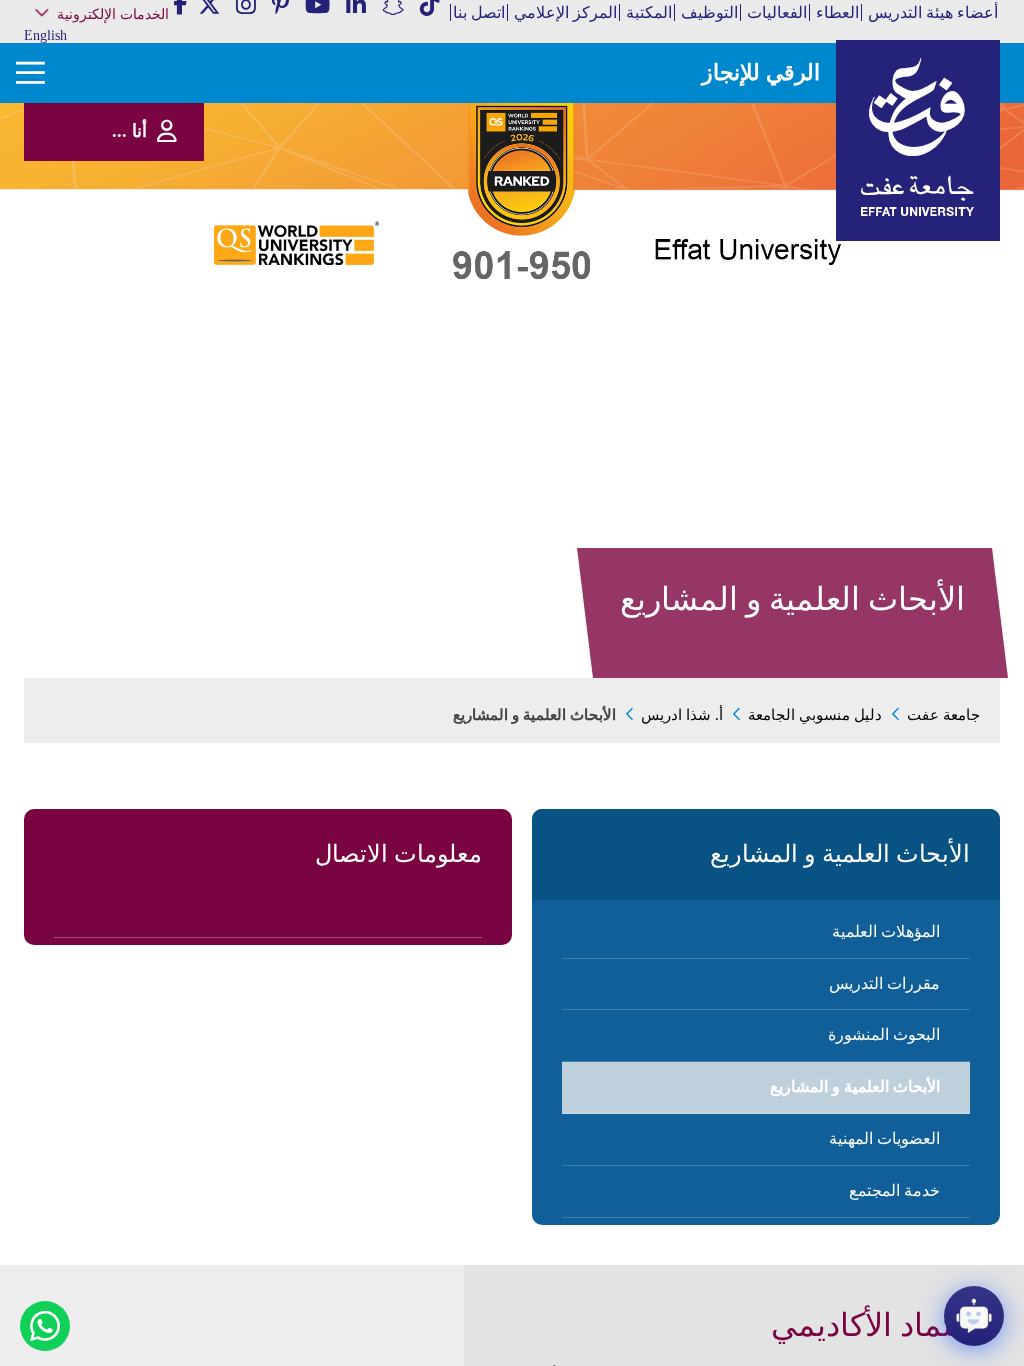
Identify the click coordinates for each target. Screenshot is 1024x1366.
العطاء (837, 12)
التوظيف (709, 12)
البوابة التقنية (142, 368)
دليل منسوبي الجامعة (815, 715)
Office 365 (148, 235)
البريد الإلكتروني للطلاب (118, 347)
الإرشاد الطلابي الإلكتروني (114, 276)
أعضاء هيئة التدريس (933, 12)
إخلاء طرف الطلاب (129, 296)
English (45, 35)
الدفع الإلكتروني (135, 255)
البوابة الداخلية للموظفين (117, 153)
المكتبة (649, 12)
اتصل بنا (479, 12)
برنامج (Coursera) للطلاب (118, 112)
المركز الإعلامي (565, 12)
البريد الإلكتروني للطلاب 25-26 (110, 321)
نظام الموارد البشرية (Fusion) (125, 178)
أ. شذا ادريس (682, 715)
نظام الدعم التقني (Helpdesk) (131, 209)
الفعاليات (777, 12)
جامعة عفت (943, 715)
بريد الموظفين (138, 132)
